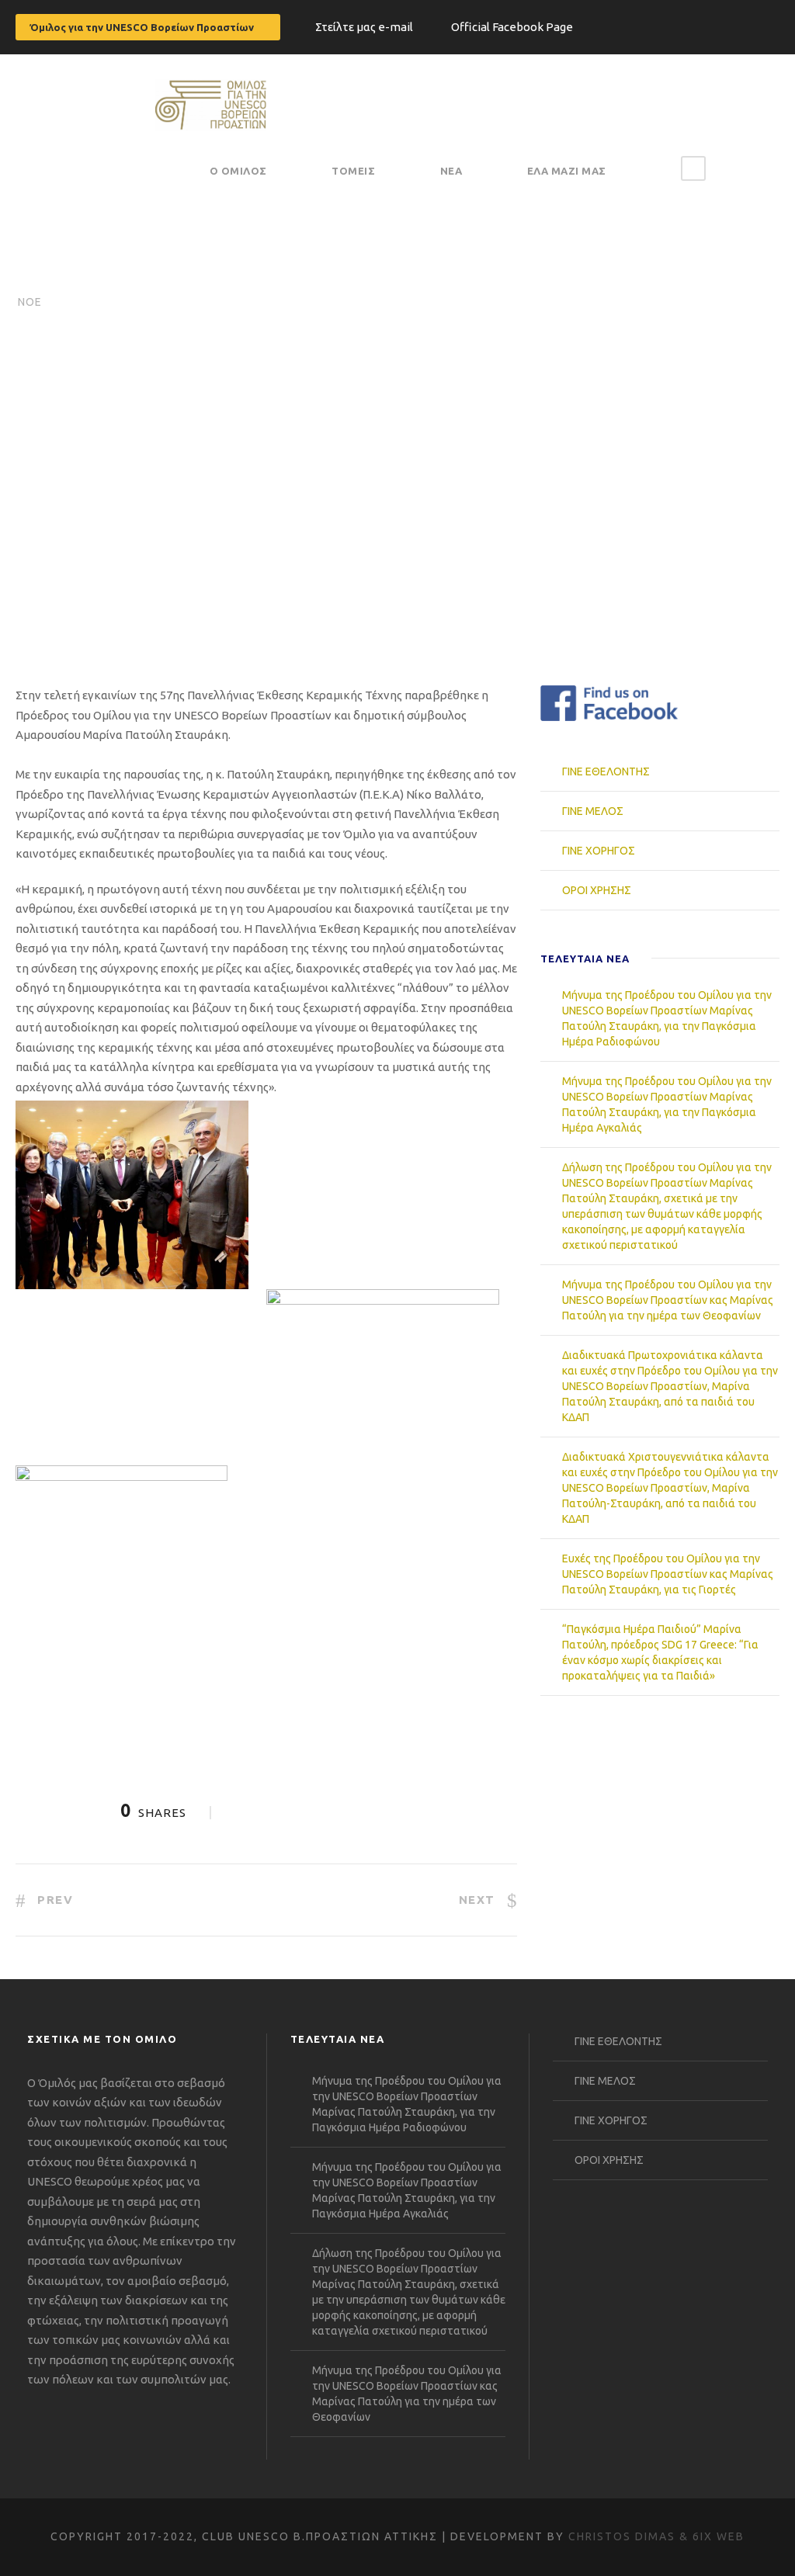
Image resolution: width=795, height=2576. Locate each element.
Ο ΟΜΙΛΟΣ (238, 171)
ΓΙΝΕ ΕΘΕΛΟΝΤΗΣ (606, 771)
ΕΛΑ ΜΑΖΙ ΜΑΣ (567, 171)
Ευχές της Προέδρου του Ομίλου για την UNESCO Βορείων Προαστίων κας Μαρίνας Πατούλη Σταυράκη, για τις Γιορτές (668, 1574)
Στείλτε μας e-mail (364, 27)
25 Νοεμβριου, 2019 (152, 563)
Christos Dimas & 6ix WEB (656, 2536)
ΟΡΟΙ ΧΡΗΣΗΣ (597, 890)
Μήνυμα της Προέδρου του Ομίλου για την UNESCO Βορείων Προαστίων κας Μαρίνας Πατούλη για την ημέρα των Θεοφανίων (668, 1300)
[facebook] (775, 24)
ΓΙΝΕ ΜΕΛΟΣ (593, 811)
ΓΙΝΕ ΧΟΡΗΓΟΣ (599, 851)
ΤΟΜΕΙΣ (353, 171)
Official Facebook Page (512, 27)
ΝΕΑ (451, 171)
